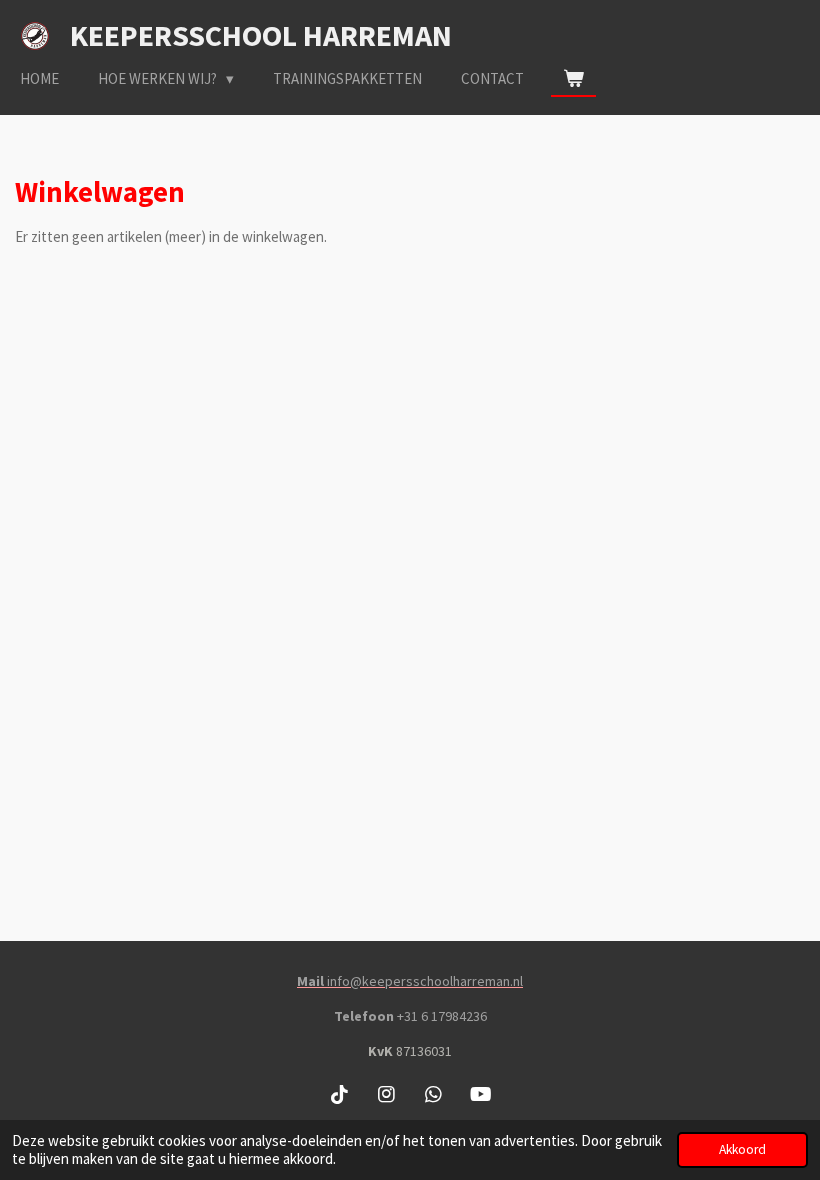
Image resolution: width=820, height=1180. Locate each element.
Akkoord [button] (742, 1149)
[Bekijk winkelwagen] (573, 79)
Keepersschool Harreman (261, 35)
